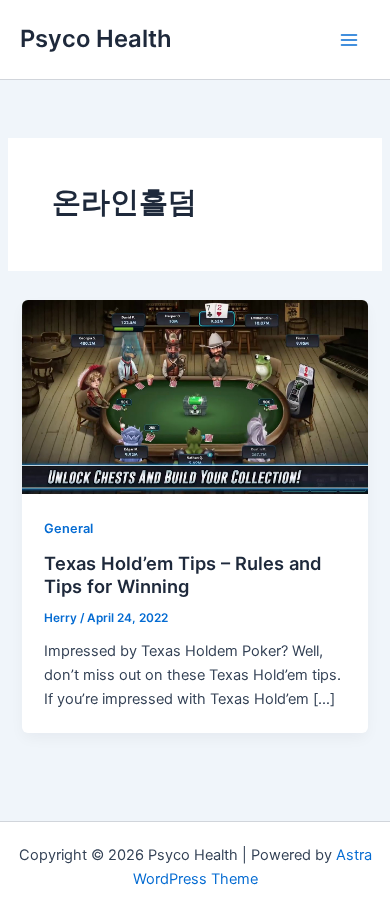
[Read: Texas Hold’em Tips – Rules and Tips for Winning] (194, 396)
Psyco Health (96, 38)
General (68, 528)
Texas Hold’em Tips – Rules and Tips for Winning (183, 575)
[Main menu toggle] (349, 40)
